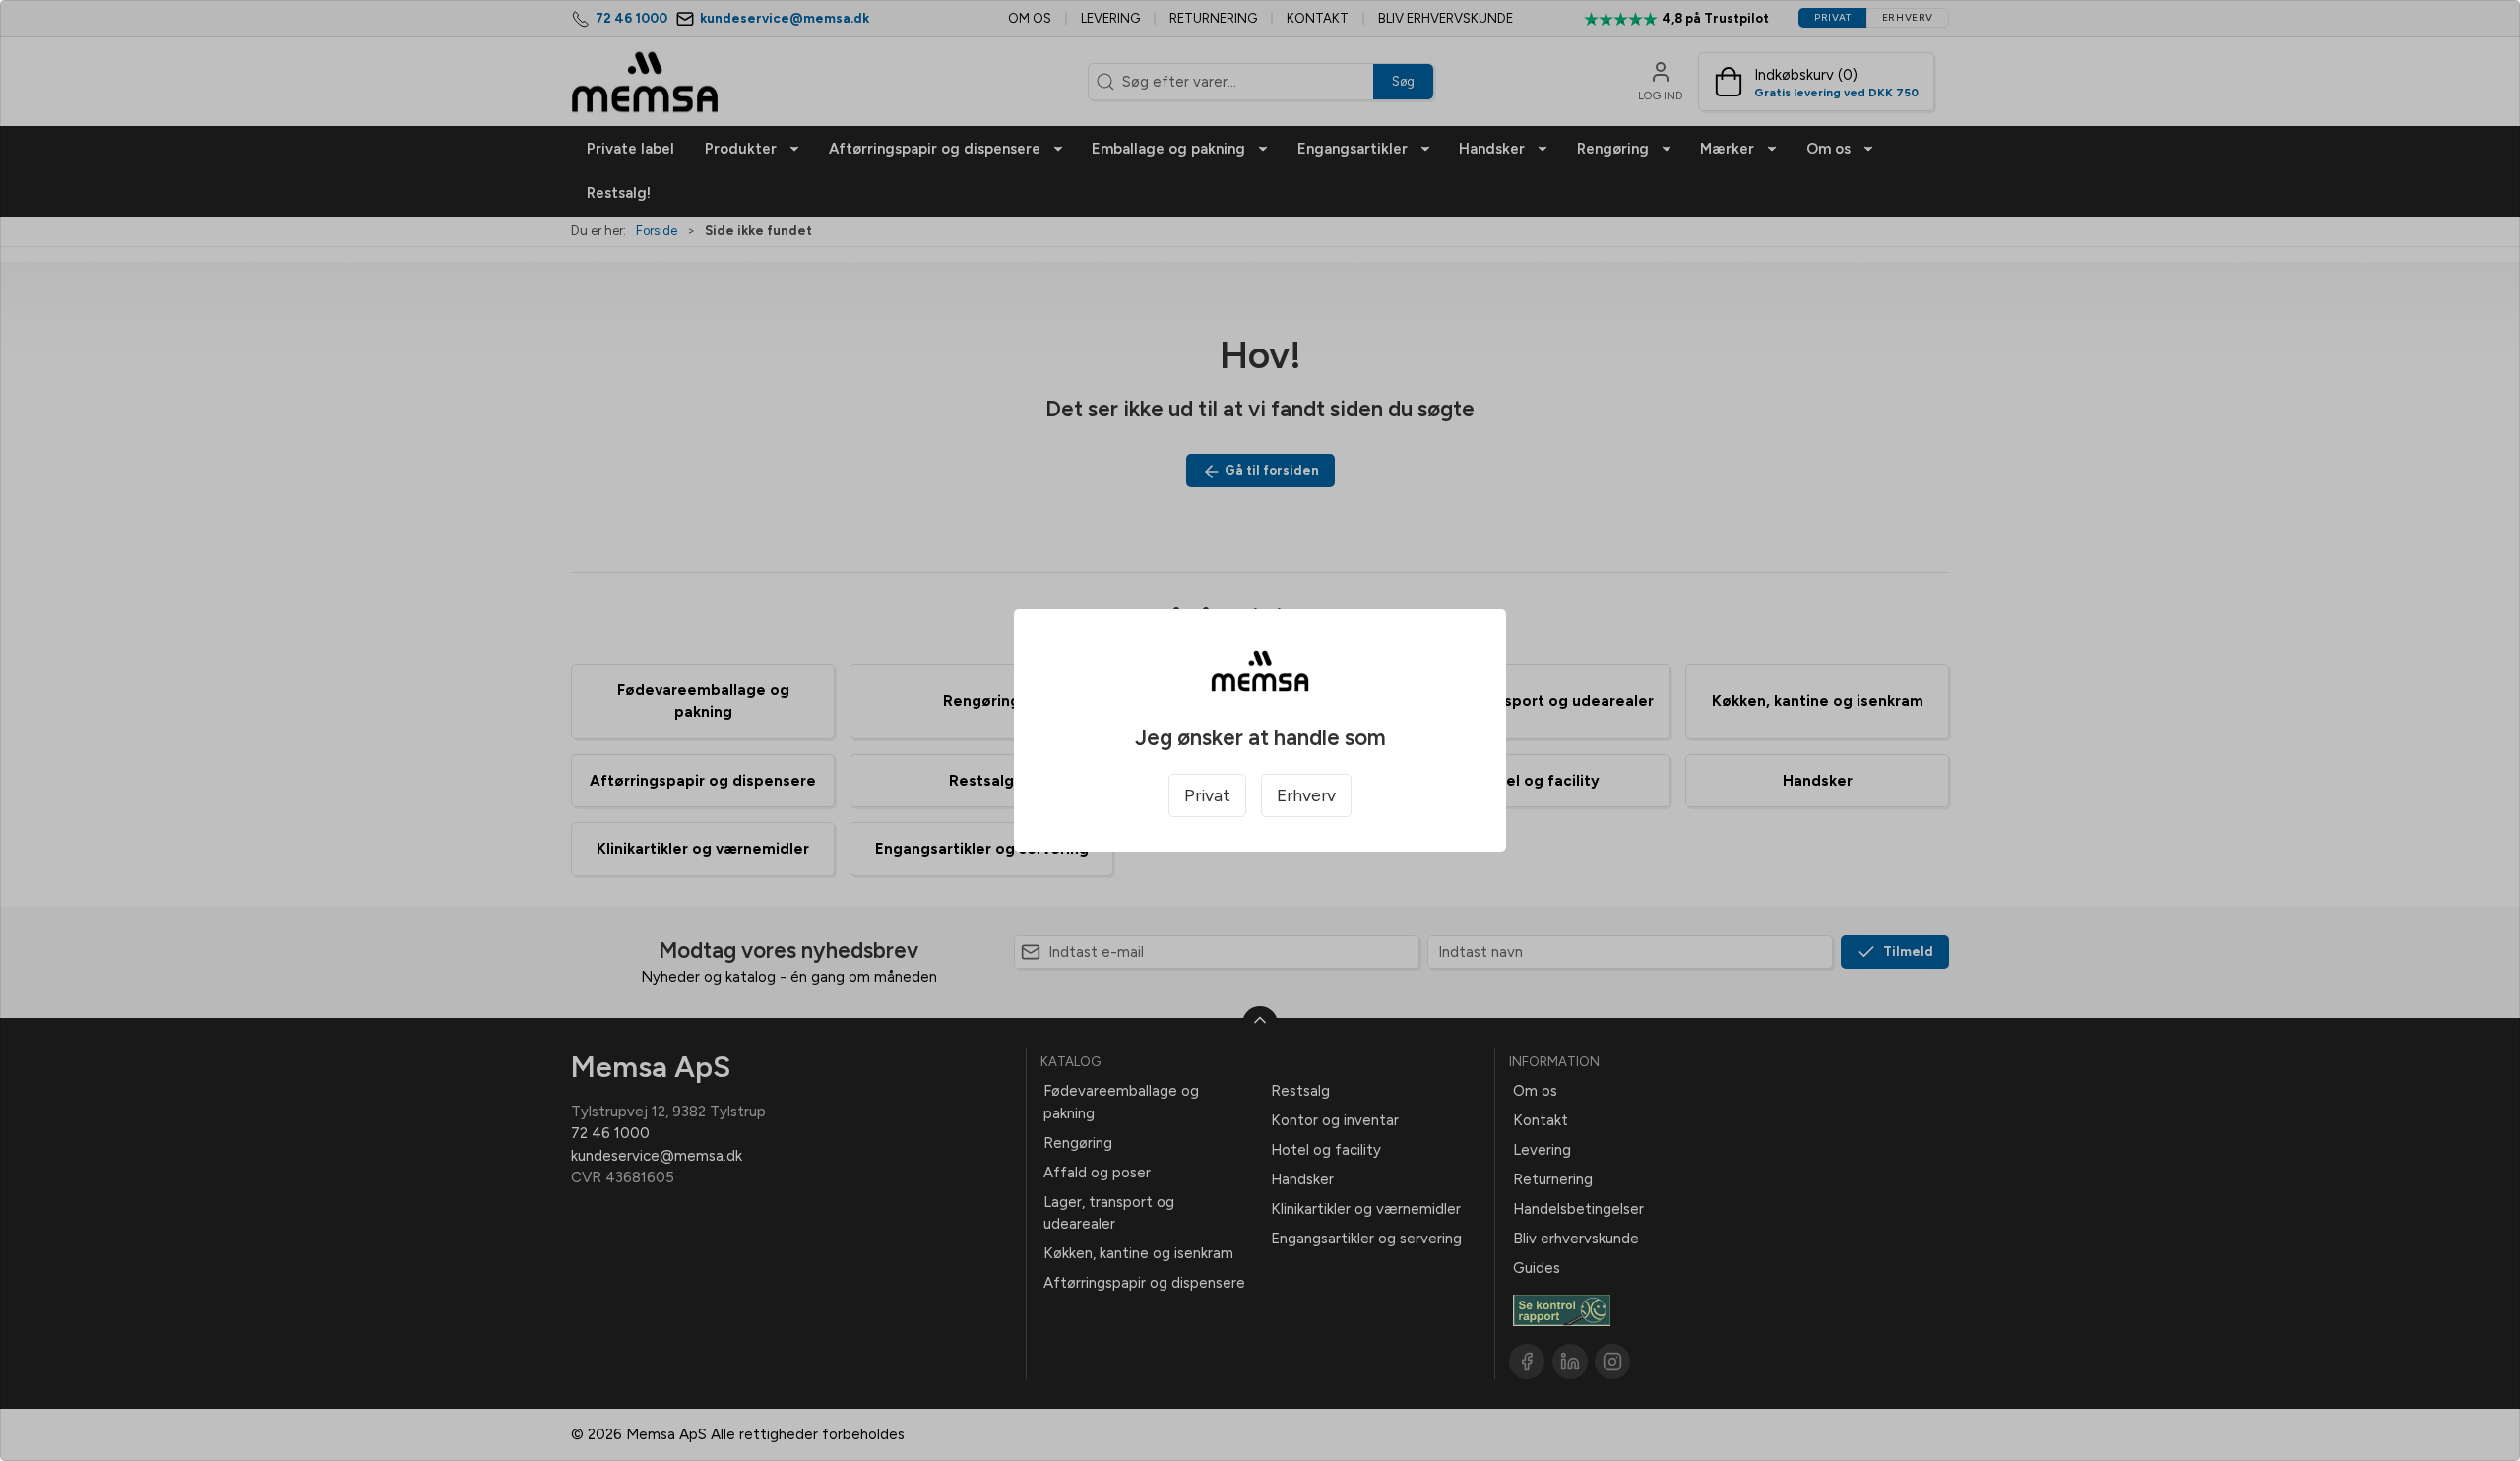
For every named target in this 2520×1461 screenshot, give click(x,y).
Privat (1207, 795)
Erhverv (1306, 795)
